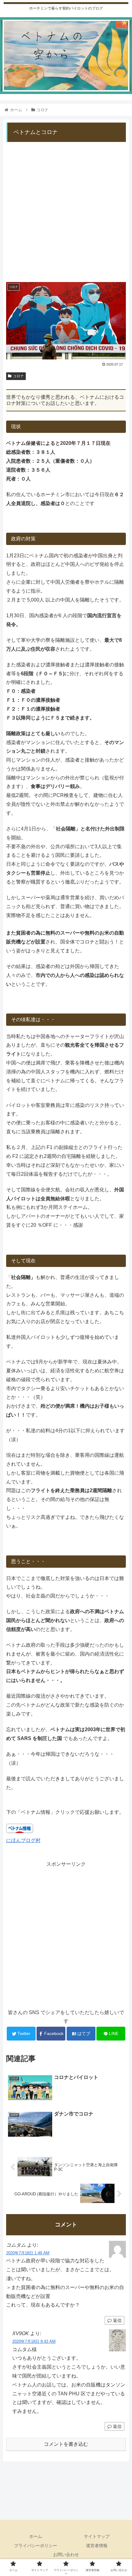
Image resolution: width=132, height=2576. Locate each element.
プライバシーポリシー (36, 2546)
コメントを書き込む (66, 2444)
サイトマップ (97, 2536)
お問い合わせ (66, 2554)
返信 (117, 2320)
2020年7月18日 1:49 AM (28, 2253)
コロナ (18, 376)
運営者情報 (97, 2546)
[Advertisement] (66, 209)
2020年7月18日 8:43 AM (34, 2341)
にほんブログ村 (23, 1840)
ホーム (36, 2536)
